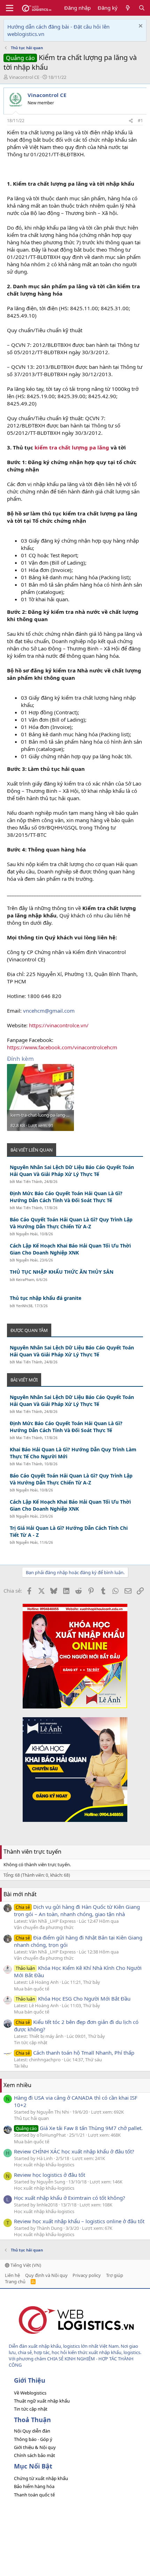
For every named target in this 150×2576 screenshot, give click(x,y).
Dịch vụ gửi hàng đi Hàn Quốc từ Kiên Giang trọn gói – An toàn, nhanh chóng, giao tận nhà (77, 1910)
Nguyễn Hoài (27, 1234)
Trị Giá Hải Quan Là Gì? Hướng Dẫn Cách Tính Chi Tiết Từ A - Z (69, 1531)
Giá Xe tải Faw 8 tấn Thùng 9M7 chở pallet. (79, 2128)
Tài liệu (21, 2066)
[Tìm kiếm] (142, 8)
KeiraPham (25, 1280)
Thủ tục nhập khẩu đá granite (46, 1298)
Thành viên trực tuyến (32, 1852)
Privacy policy (87, 2275)
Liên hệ (12, 2275)
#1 (140, 121)
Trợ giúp (115, 2275)
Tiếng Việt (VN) (25, 2265)
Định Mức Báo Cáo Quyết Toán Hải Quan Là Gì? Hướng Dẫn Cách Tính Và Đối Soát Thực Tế (66, 1197)
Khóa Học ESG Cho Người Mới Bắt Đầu (73, 1998)
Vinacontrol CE (24, 77)
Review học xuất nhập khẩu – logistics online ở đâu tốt (79, 2221)
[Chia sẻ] (131, 121)
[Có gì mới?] (128, 8)
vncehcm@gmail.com (49, 1011)
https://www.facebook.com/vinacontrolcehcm (62, 1047)
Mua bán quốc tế (32, 1989)
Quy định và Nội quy (46, 2275)
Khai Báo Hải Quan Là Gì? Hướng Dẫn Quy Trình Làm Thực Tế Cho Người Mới (73, 1453)
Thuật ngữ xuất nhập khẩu (42, 2401)
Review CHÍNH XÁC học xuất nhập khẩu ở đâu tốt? (74, 2151)
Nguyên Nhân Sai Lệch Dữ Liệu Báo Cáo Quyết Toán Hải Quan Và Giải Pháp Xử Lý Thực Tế (72, 1171)
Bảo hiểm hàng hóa (34, 2486)
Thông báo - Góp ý (33, 2439)
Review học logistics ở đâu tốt (50, 2175)
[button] (10, 8)
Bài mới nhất (20, 1894)
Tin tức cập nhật (31, 2042)
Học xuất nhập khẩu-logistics (44, 2165)
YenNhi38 (24, 1306)
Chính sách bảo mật (35, 2455)
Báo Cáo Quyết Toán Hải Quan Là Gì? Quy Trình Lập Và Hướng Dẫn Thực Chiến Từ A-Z (71, 1223)
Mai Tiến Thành (29, 1182)
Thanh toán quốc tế (34, 2495)
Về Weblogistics (30, 2393)
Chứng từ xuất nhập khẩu (41, 2478)
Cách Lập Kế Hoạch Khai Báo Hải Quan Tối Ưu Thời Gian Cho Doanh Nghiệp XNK (70, 1249)
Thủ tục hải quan (31, 2118)
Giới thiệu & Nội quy (35, 2447)
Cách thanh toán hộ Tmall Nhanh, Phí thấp (75, 2053)
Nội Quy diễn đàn (32, 2431)
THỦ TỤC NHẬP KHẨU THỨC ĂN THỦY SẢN (62, 1272)
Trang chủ (15, 2281)
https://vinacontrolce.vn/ (59, 1025)
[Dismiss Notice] (140, 27)
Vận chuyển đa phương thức (44, 1927)
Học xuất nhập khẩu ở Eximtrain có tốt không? (70, 2198)
